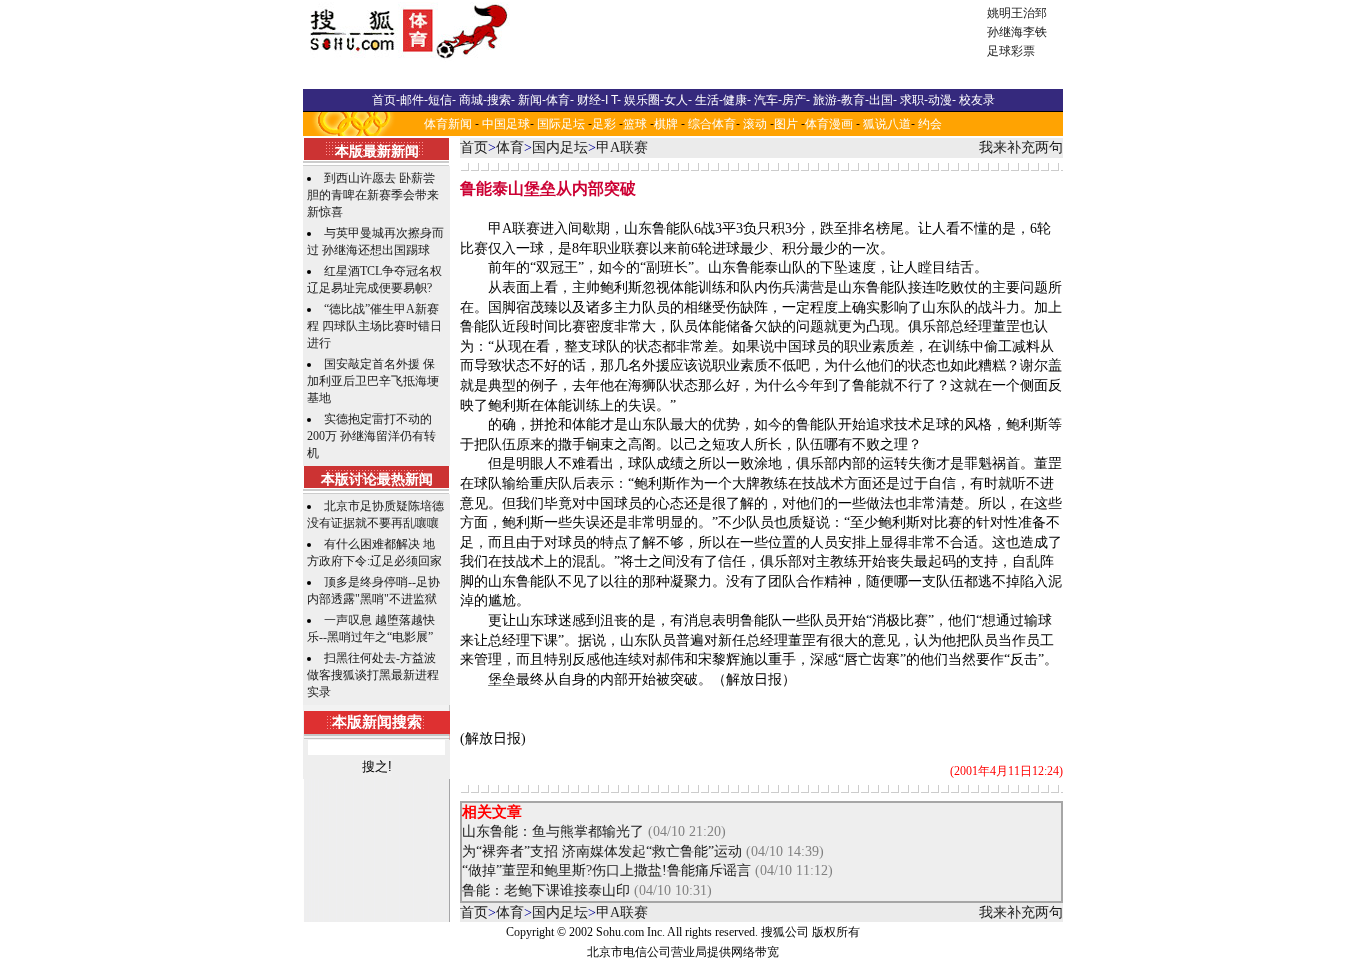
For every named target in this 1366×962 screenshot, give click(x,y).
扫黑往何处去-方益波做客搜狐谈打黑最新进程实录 (373, 675)
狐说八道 (887, 124)
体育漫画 (829, 124)
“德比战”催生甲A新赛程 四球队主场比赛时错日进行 (374, 326)
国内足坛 (560, 147)
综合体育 (712, 124)
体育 (510, 147)
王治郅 (1029, 13)
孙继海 (1005, 32)
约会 (930, 124)
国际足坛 (561, 124)
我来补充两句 (1021, 147)
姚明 (999, 13)
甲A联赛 (622, 147)
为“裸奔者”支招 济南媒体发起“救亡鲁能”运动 (602, 851)
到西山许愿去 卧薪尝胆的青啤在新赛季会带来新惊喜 (373, 195)
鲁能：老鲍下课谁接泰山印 (546, 890)
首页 (474, 147)
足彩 (604, 124)
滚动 (755, 124)
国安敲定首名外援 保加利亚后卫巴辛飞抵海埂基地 (373, 381)
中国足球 (506, 124)
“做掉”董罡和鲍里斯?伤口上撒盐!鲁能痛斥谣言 (606, 870)
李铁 (1035, 32)
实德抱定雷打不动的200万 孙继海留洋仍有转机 (371, 436)
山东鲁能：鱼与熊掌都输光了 (553, 831)
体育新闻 (448, 124)
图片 (786, 124)
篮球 (635, 124)
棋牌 (666, 124)
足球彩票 (1011, 51)
